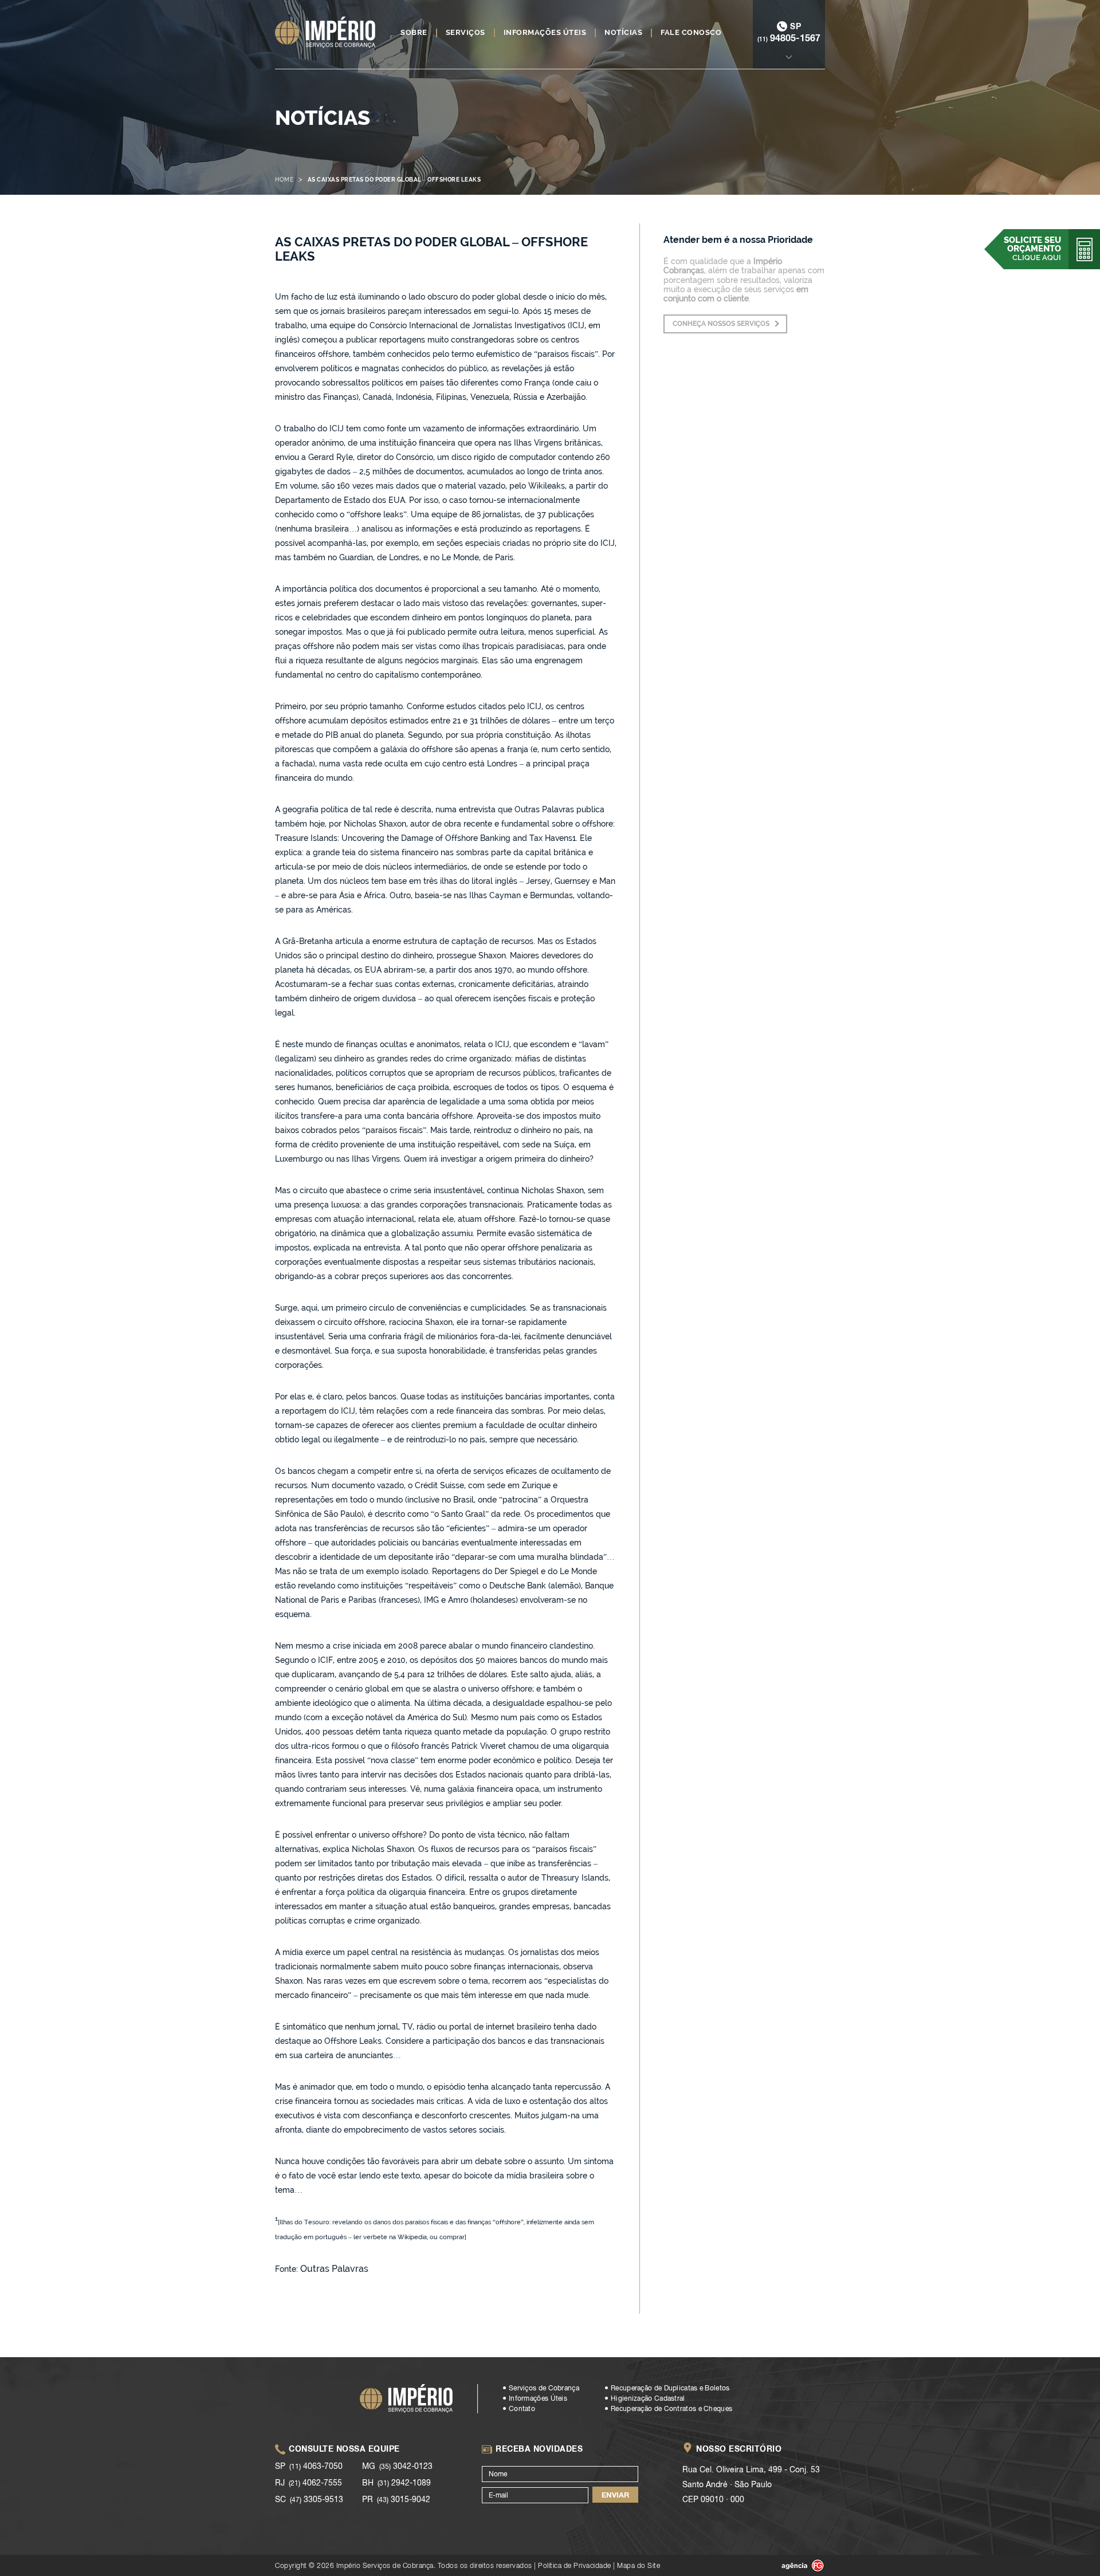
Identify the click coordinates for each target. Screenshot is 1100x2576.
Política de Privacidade (575, 2565)
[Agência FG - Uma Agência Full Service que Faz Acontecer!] (793, 2566)
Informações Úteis (545, 33)
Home (284, 180)
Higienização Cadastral (648, 2398)
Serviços (465, 33)
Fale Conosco (691, 33)
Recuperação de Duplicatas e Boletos (670, 2388)
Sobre (414, 33)
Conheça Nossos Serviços (721, 324)
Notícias (623, 33)
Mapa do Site (639, 2565)
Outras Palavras (334, 2269)
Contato (522, 2409)
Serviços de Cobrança (544, 2388)
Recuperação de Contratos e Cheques (671, 2409)
